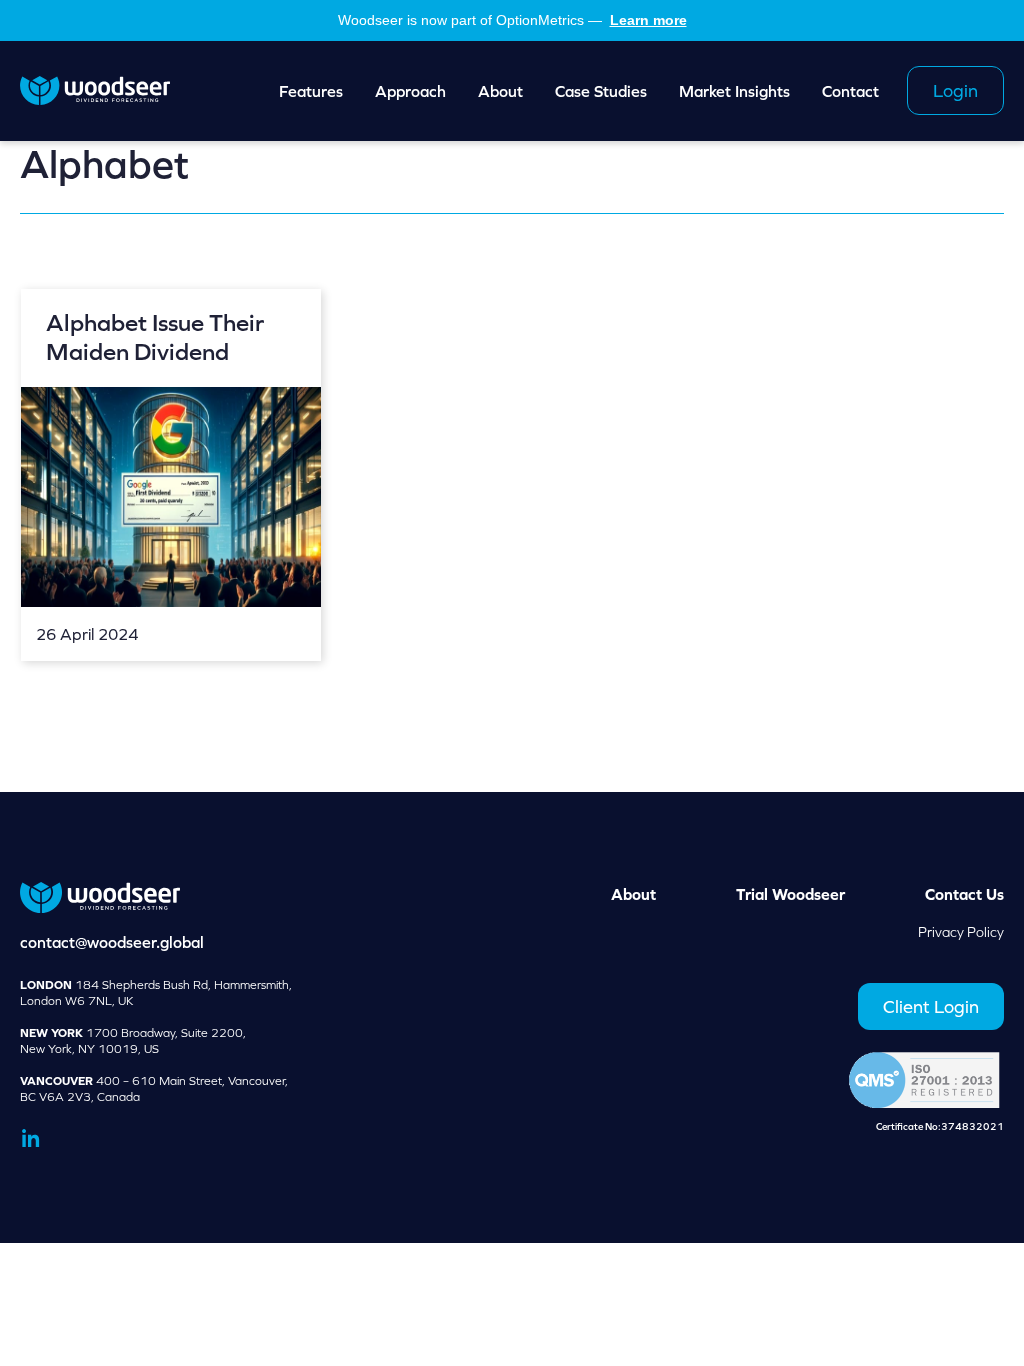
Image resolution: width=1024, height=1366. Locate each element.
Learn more (648, 20)
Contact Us (964, 894)
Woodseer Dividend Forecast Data (95, 91)
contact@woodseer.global (112, 942)
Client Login (931, 1006)
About (633, 894)
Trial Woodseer (790, 894)
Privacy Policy (961, 932)
